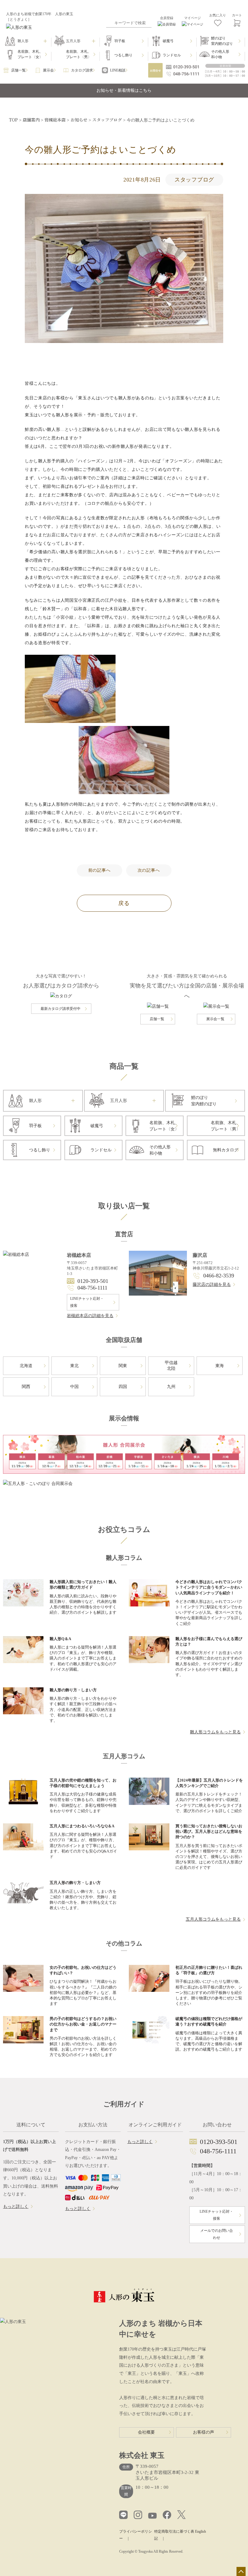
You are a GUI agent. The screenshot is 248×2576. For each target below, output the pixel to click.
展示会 (48, 70)
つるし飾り (123, 55)
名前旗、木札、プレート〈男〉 (79, 54)
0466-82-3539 (219, 1276)
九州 (171, 1387)
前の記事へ (100, 870)
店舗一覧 (18, 70)
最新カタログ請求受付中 (60, 1009)
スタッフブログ (194, 180)
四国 (123, 1387)
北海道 (26, 1366)
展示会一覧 (215, 1019)
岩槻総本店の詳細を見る (90, 1316)
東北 (74, 1366)
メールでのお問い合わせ (217, 2234)
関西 (26, 1387)
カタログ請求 (82, 70)
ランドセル (172, 55)
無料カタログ (226, 1150)
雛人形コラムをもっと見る (215, 1732)
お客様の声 (204, 2432)
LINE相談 (118, 70)
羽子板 (120, 41)
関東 (123, 1366)
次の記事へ (149, 870)
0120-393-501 (93, 1281)
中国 (74, 1387)
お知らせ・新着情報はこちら (124, 90)
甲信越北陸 (171, 1366)
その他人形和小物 (220, 54)
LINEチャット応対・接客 (87, 1302)
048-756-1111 (92, 1288)
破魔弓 (168, 41)
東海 (220, 1366)
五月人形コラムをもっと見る (213, 1919)
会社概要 (146, 2432)
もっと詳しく (16, 2207)
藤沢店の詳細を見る (212, 1285)
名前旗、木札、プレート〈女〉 (30, 54)
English (201, 2531)
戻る (124, 903)
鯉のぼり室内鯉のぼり (222, 41)
